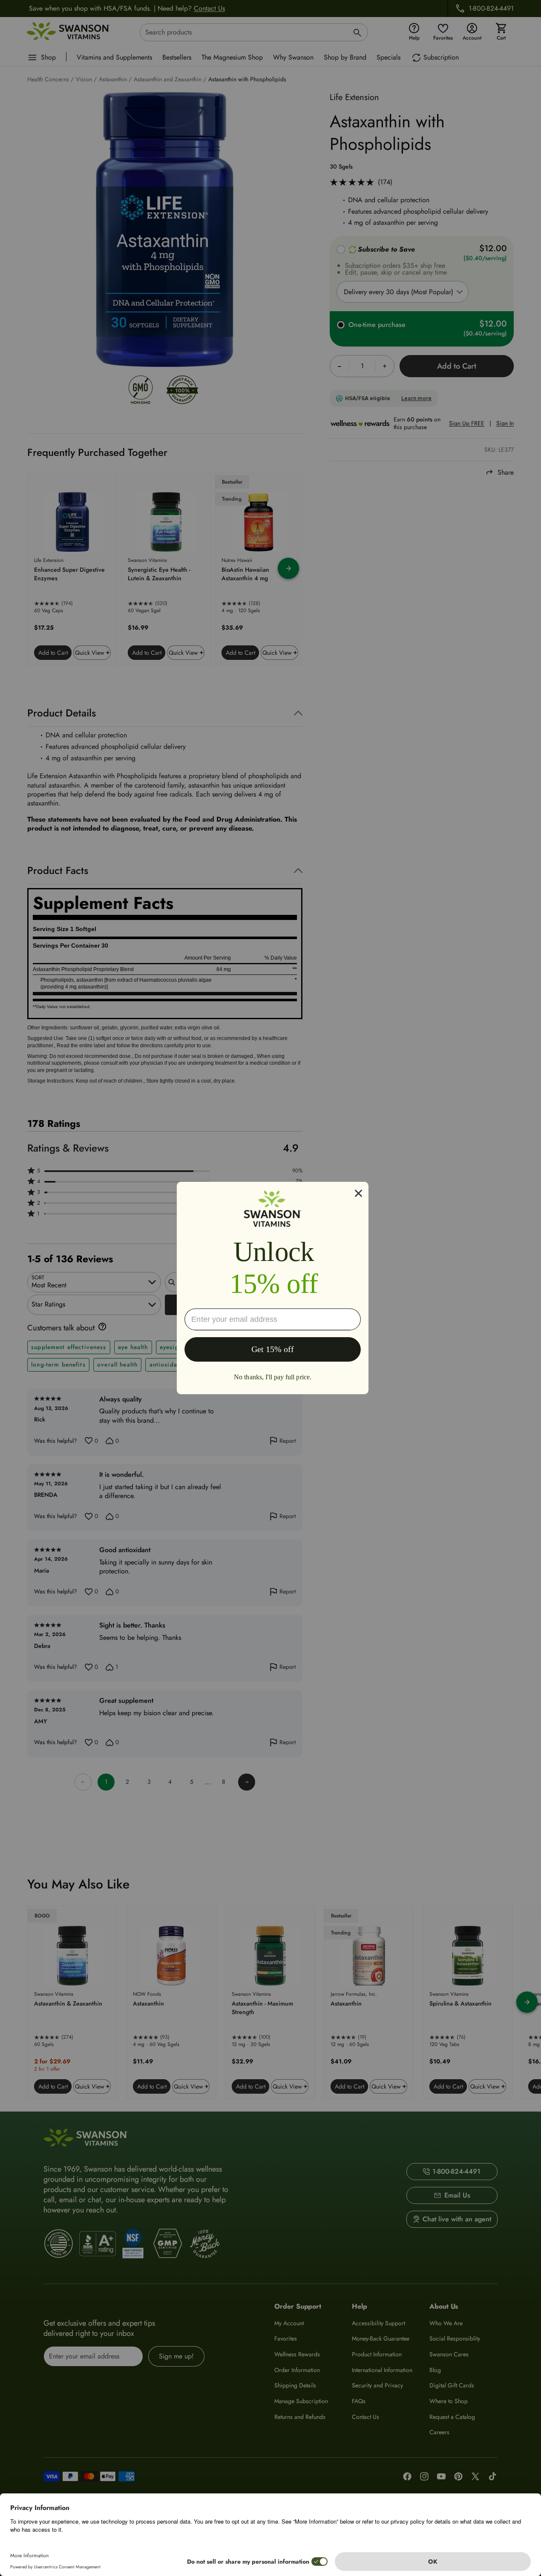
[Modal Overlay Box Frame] (273, 1288)
